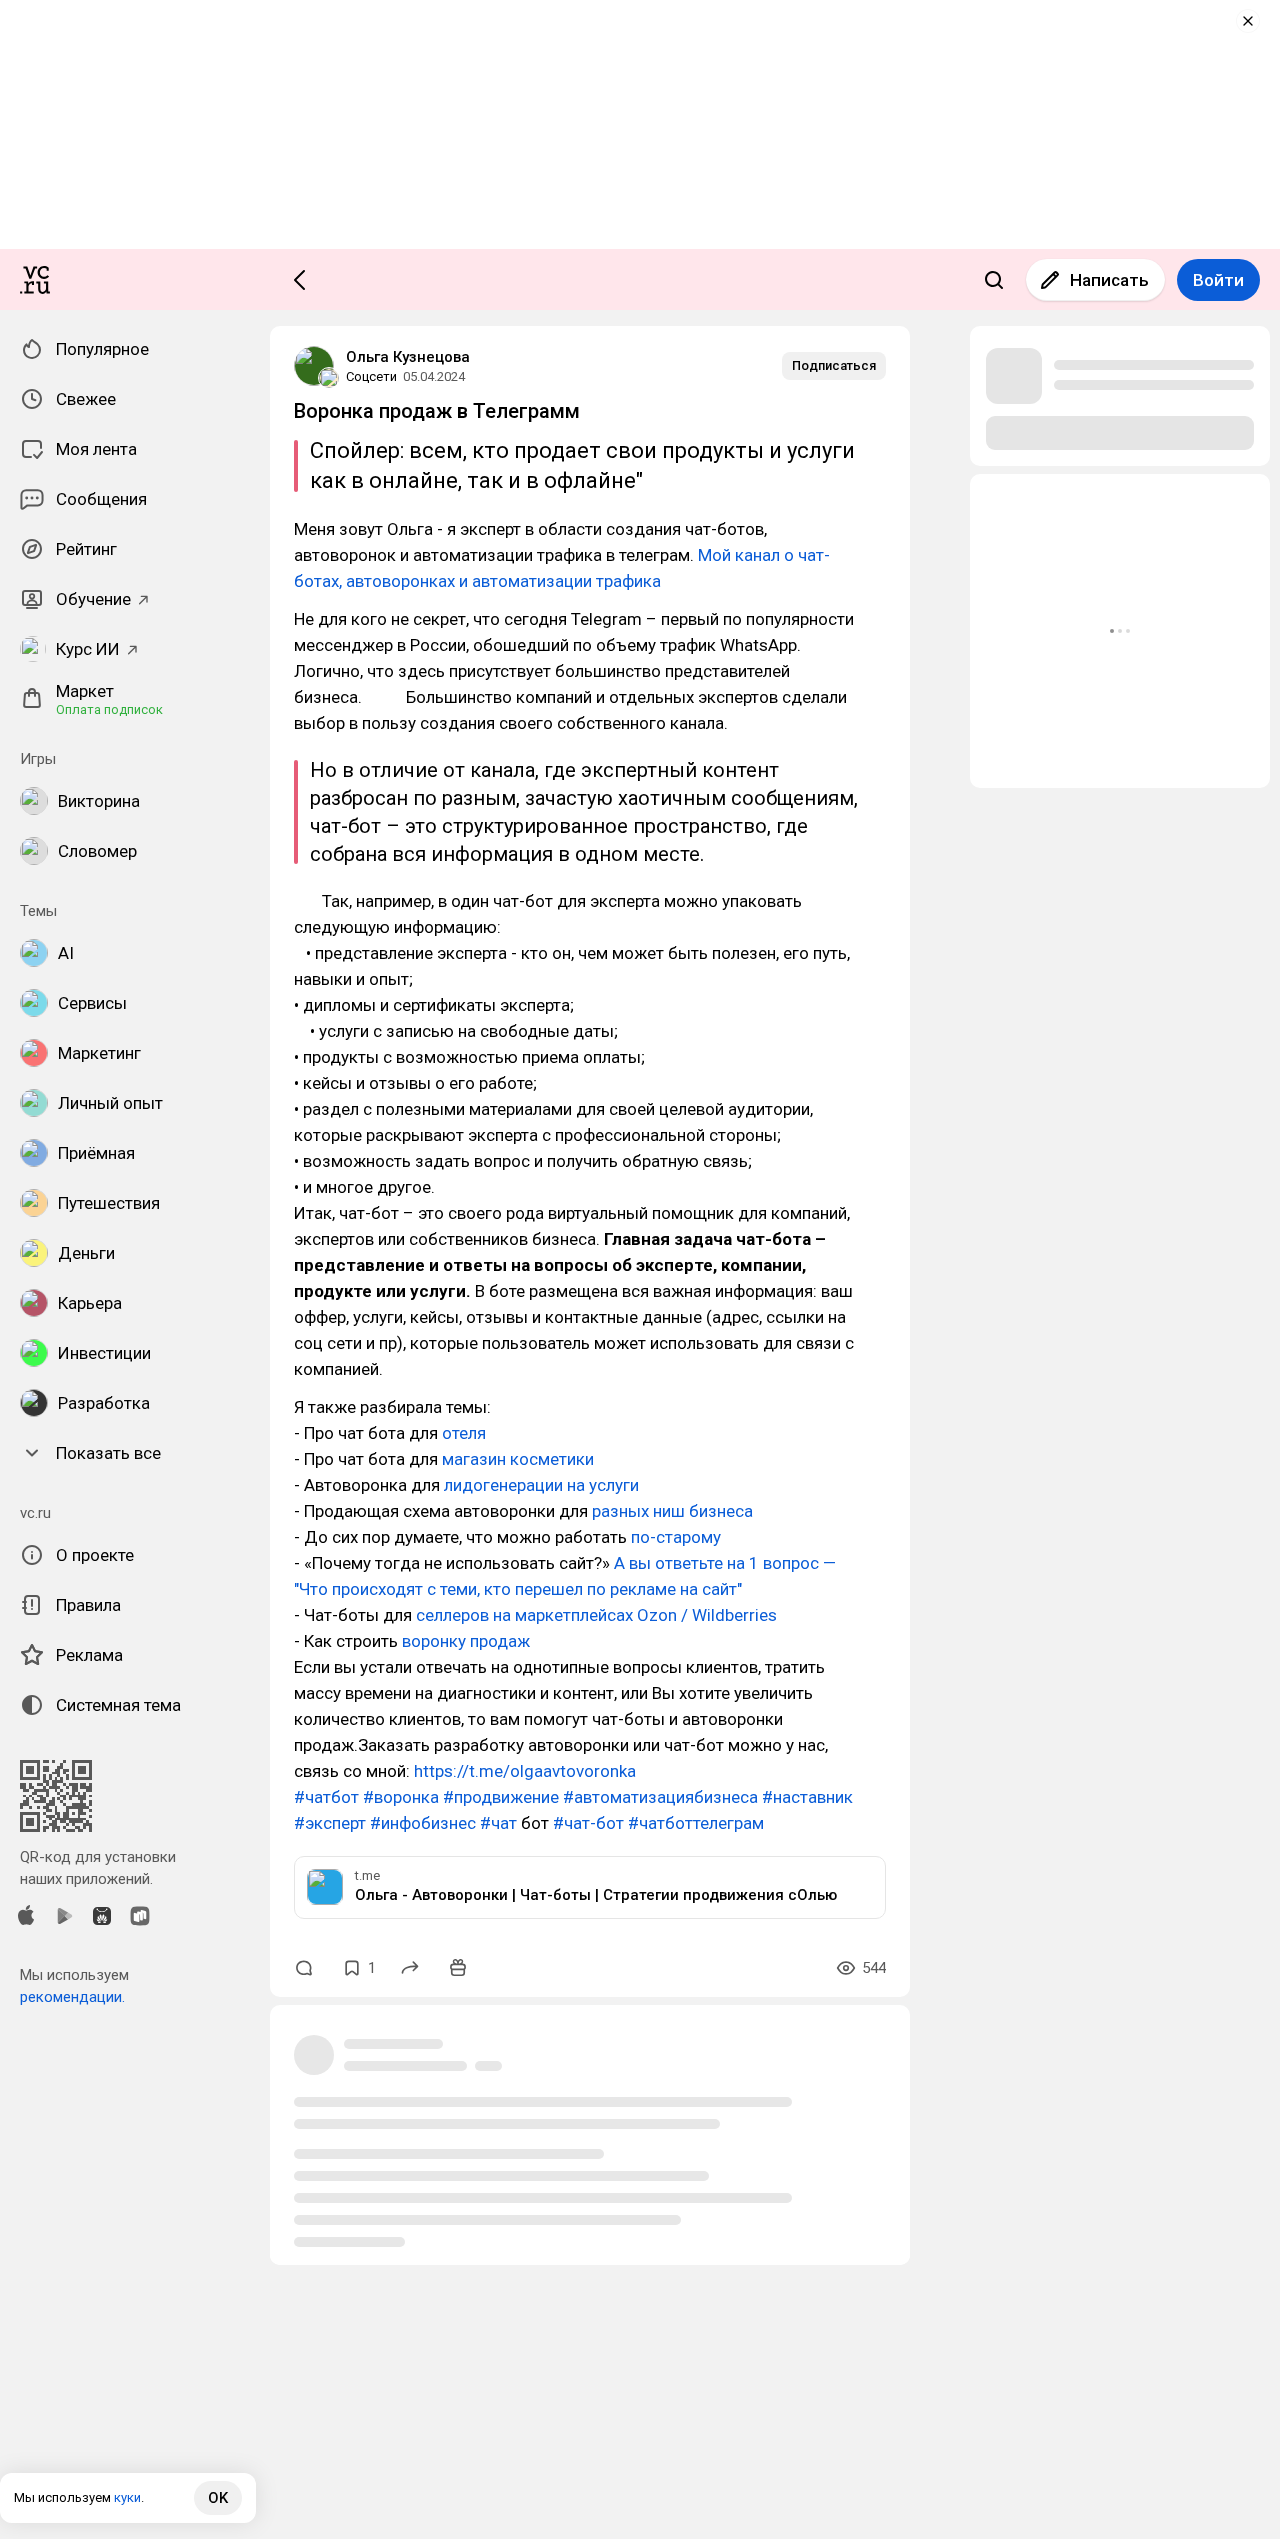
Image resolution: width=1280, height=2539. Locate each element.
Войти (1218, 280)
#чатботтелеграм (696, 1823)
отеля (464, 1433)
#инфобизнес (423, 1823)
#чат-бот (588, 1823)
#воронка (401, 1797)
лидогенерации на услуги (541, 1485)
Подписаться (834, 365)
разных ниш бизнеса (672, 1511)
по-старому (676, 1537)
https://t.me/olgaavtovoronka (525, 1771)
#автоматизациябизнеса (660, 1797)
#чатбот (326, 1797)
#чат (498, 1823)
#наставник (807, 1797)
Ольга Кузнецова (408, 357)
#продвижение (501, 1797)
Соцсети (371, 376)
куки (127, 2497)
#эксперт (330, 1823)
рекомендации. (72, 1997)
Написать (1109, 280)
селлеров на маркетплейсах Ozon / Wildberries (596, 1615)
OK (218, 2498)
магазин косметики (518, 1459)
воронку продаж (466, 1641)
